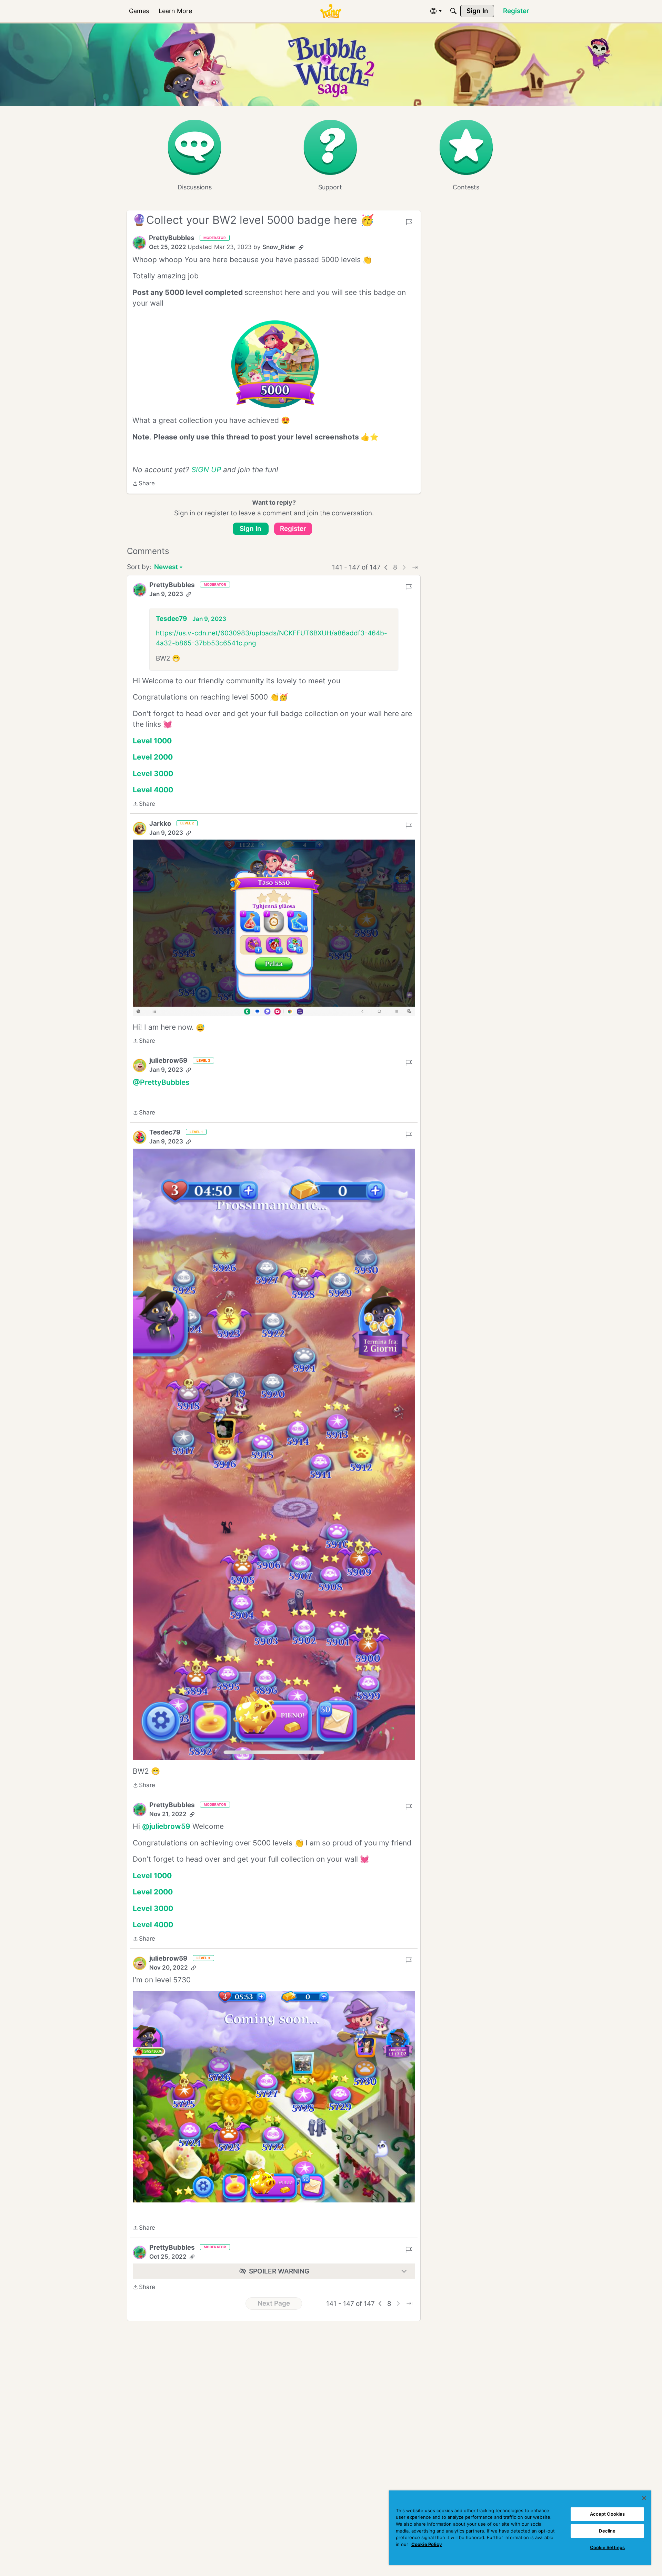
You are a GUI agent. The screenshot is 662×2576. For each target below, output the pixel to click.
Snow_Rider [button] (279, 247)
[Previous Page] (386, 567)
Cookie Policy (427, 2544)
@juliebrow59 (166, 1826)
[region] (520, 2528)
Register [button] (293, 529)
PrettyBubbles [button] (172, 238)
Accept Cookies (608, 2514)
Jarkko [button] (160, 824)
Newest (166, 568)
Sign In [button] (250, 529)
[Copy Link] (301, 247)
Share (144, 484)
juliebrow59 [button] (168, 1061)
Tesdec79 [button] (172, 619)
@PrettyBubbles (161, 1082)
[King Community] (331, 11)
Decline (607, 2531)
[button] (139, 243)
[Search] (453, 11)
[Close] (644, 2498)
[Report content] (409, 222)
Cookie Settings (607, 2547)
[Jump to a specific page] (415, 567)
